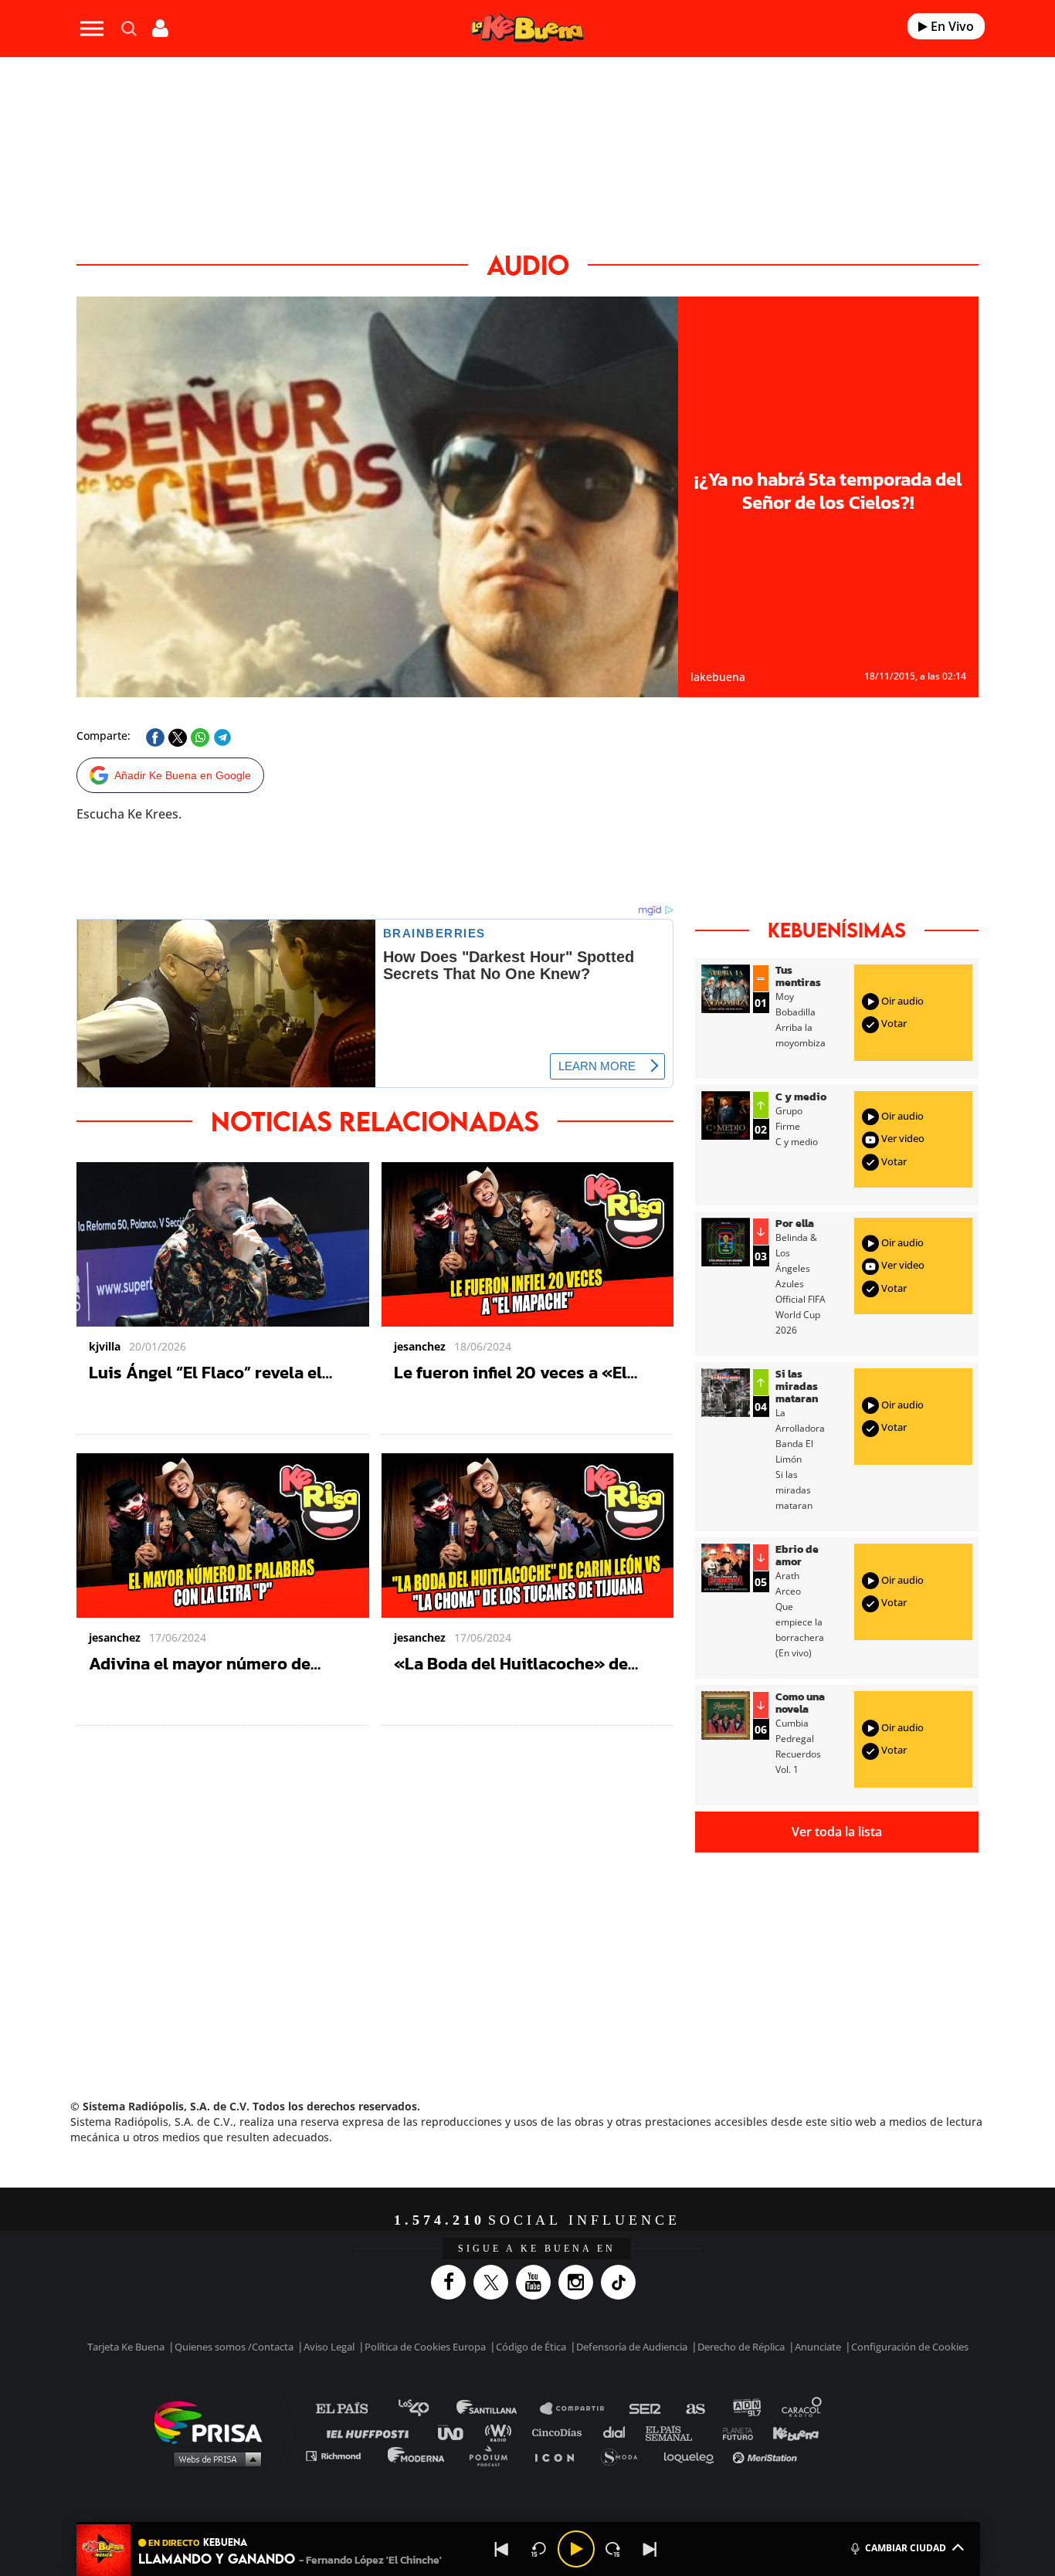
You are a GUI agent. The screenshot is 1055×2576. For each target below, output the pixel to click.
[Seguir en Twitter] (495, 2282)
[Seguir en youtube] (537, 2282)
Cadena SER (646, 2409)
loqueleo (693, 2455)
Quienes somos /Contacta (234, 2347)
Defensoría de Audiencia (632, 2347)
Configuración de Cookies (910, 2347)
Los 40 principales (425, 2409)
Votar (893, 1023)
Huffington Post (371, 2432)
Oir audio (901, 1001)
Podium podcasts (494, 2455)
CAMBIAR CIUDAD (906, 2548)
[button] (528, 2523)
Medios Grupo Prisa (214, 2459)
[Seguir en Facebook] (452, 2282)
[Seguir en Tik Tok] (622, 2282)
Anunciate (818, 2347)
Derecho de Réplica (741, 2347)
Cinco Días (561, 2432)
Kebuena (789, 2432)
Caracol (802, 2409)
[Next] (650, 2549)
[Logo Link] (527, 29)
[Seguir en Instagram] (580, 2282)
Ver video (902, 1139)
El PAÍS (351, 2409)
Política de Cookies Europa (425, 2347)
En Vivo (951, 26)
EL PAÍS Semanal (676, 2432)
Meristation (767, 2455)
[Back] (502, 2549)
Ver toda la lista (837, 1832)
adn (746, 2409)
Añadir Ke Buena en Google (183, 775)
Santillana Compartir (579, 2409)
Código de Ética (531, 2347)
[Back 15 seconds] (539, 2549)
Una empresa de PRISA (214, 2421)
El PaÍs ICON (560, 2455)
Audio (528, 264)
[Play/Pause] (576, 2549)
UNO (457, 2432)
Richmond (341, 2455)
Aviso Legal (329, 2347)
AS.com (695, 2409)
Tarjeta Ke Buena (126, 2347)
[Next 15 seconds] (613, 2549)
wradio (502, 2432)
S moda (624, 2455)
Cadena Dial (619, 2432)
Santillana (497, 2409)
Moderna (417, 2455)
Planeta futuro (733, 2432)
